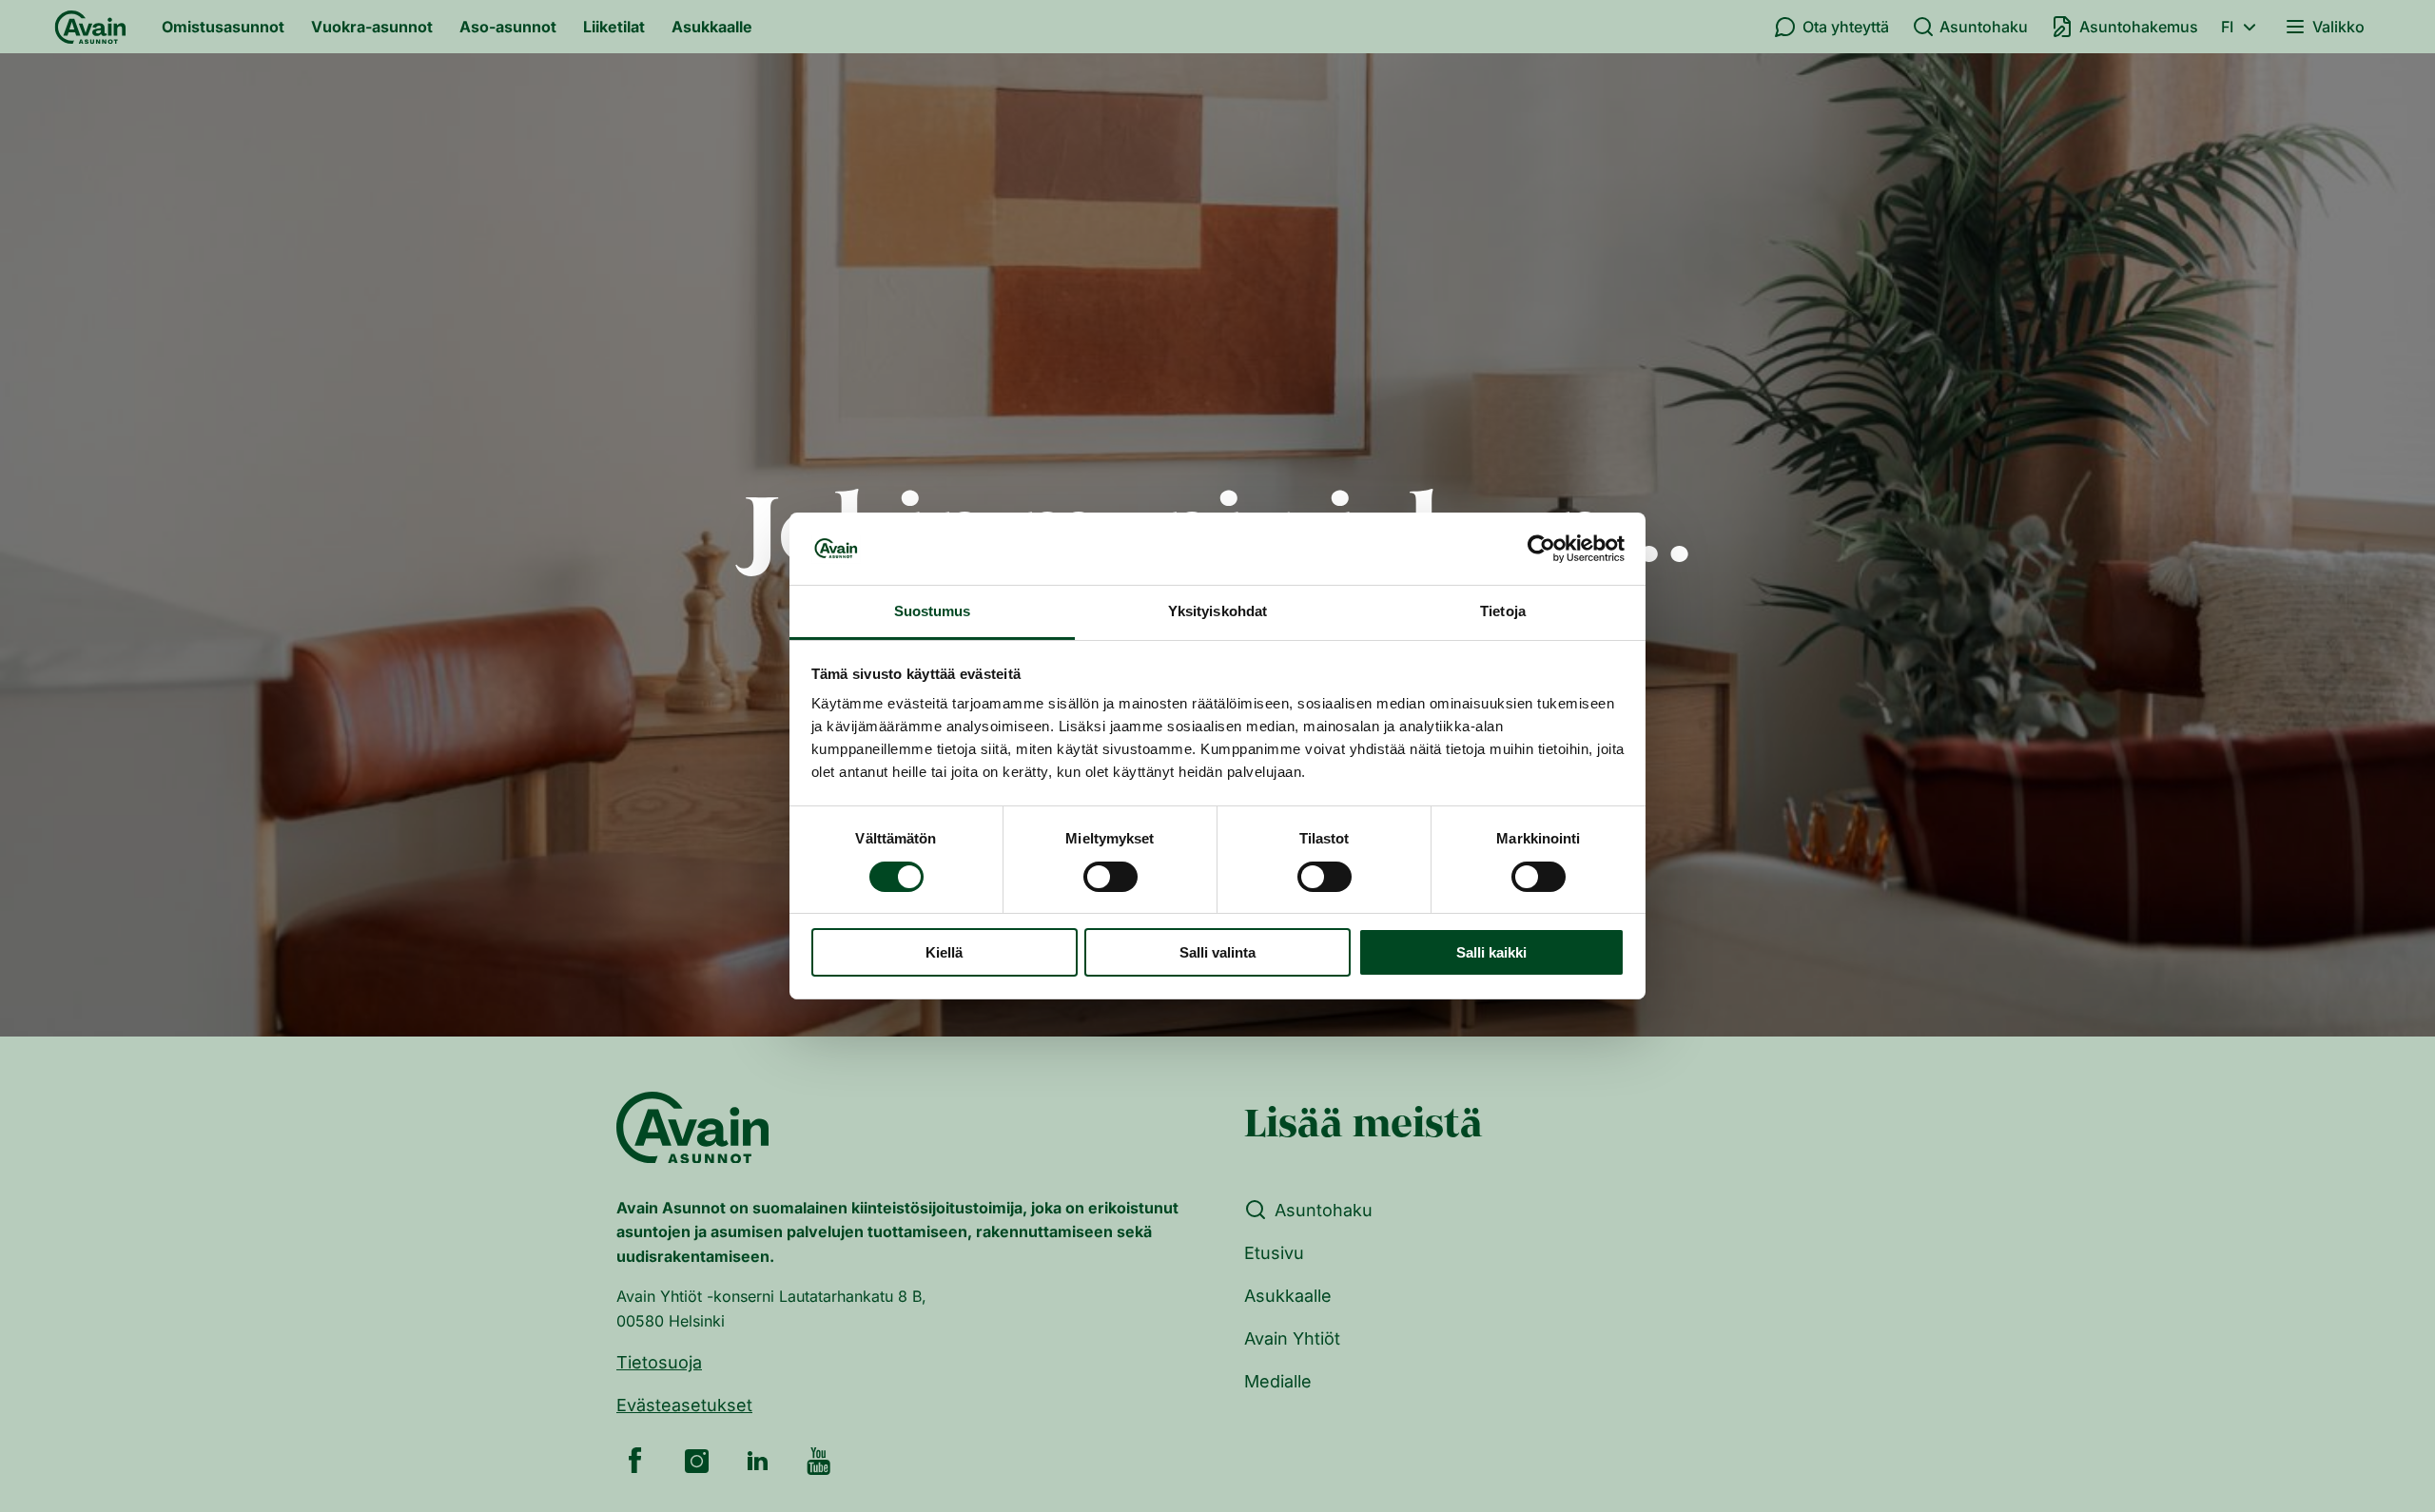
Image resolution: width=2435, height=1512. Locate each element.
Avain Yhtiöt (1292, 1338)
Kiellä (944, 953)
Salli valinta (1217, 953)
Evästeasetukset (684, 1405)
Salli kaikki (1491, 953)
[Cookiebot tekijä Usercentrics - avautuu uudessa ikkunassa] (1541, 549)
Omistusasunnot (223, 27)
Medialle (1278, 1381)
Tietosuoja (659, 1362)
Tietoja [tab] (1503, 612)
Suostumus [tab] (933, 612)
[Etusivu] (90, 27)
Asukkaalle (712, 27)
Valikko (2338, 27)
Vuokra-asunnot (372, 27)
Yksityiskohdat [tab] (1217, 612)
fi (2227, 27)
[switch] (1110, 877)
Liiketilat (614, 27)
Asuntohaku (1984, 27)
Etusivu (1274, 1253)
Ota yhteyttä (1846, 27)
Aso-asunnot (508, 27)
